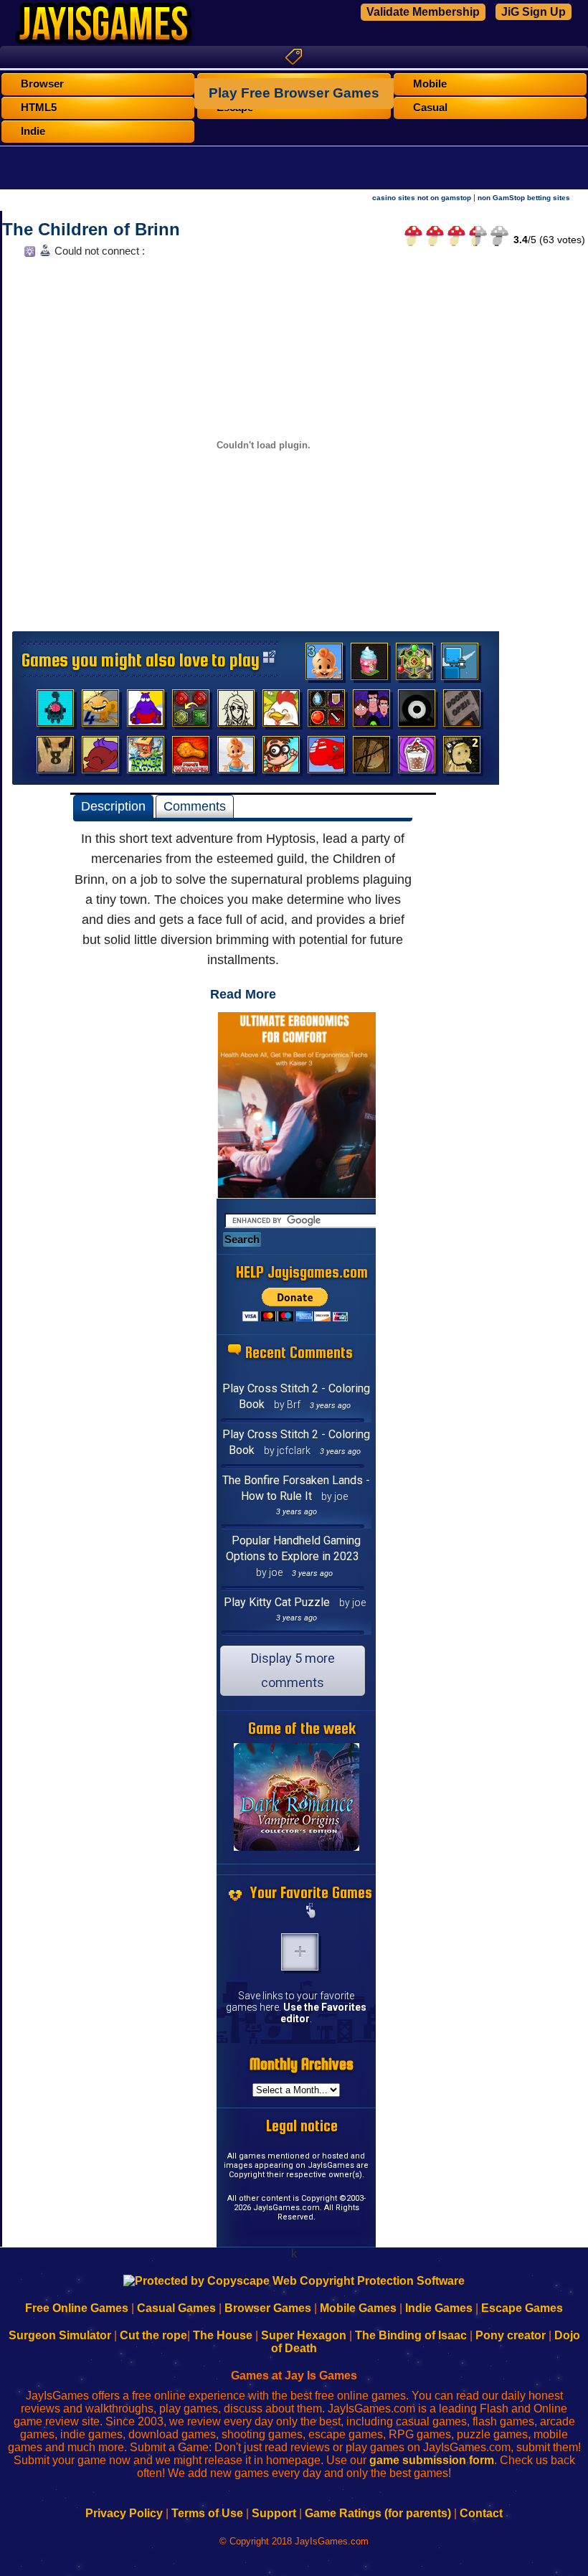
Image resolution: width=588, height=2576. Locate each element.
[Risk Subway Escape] (462, 712)
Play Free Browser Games (294, 93)
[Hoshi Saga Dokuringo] (55, 758)
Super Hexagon (304, 2335)
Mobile (430, 84)
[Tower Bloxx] (146, 758)
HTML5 (39, 108)
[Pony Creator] (100, 758)
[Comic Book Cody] (281, 758)
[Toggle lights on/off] (28, 255)
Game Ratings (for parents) (378, 2513)
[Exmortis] (371, 758)
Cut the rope (153, 2335)
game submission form (432, 2460)
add (300, 1952)
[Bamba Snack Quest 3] (324, 665)
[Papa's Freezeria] (417, 758)
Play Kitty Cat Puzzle (277, 1602)
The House (223, 2335)
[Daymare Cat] (236, 712)
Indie (33, 131)
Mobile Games (358, 2308)
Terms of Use (207, 2513)
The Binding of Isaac (411, 2335)
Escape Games (522, 2308)
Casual (430, 108)
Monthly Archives (302, 2064)
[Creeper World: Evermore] (414, 665)
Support (274, 2513)
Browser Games (268, 2308)
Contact (481, 2513)
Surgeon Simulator (60, 2335)
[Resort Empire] (369, 665)
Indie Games (439, 2308)
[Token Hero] (326, 712)
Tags (294, 57)
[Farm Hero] (281, 712)
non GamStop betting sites (524, 198)
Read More (243, 994)
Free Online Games (77, 2308)
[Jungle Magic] (191, 712)
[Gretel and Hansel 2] (462, 758)
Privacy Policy (124, 2513)
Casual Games (176, 2308)
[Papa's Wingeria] (191, 758)
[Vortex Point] (371, 712)
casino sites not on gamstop (422, 198)
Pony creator (511, 2335)
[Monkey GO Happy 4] (100, 712)
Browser (42, 84)
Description (113, 806)
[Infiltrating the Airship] (326, 758)
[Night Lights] (460, 665)
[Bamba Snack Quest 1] (236, 758)
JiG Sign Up (534, 12)
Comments (195, 806)
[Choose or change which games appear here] (311, 1912)
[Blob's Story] (417, 712)
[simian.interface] (55, 712)
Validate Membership (423, 12)
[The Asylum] (146, 712)
